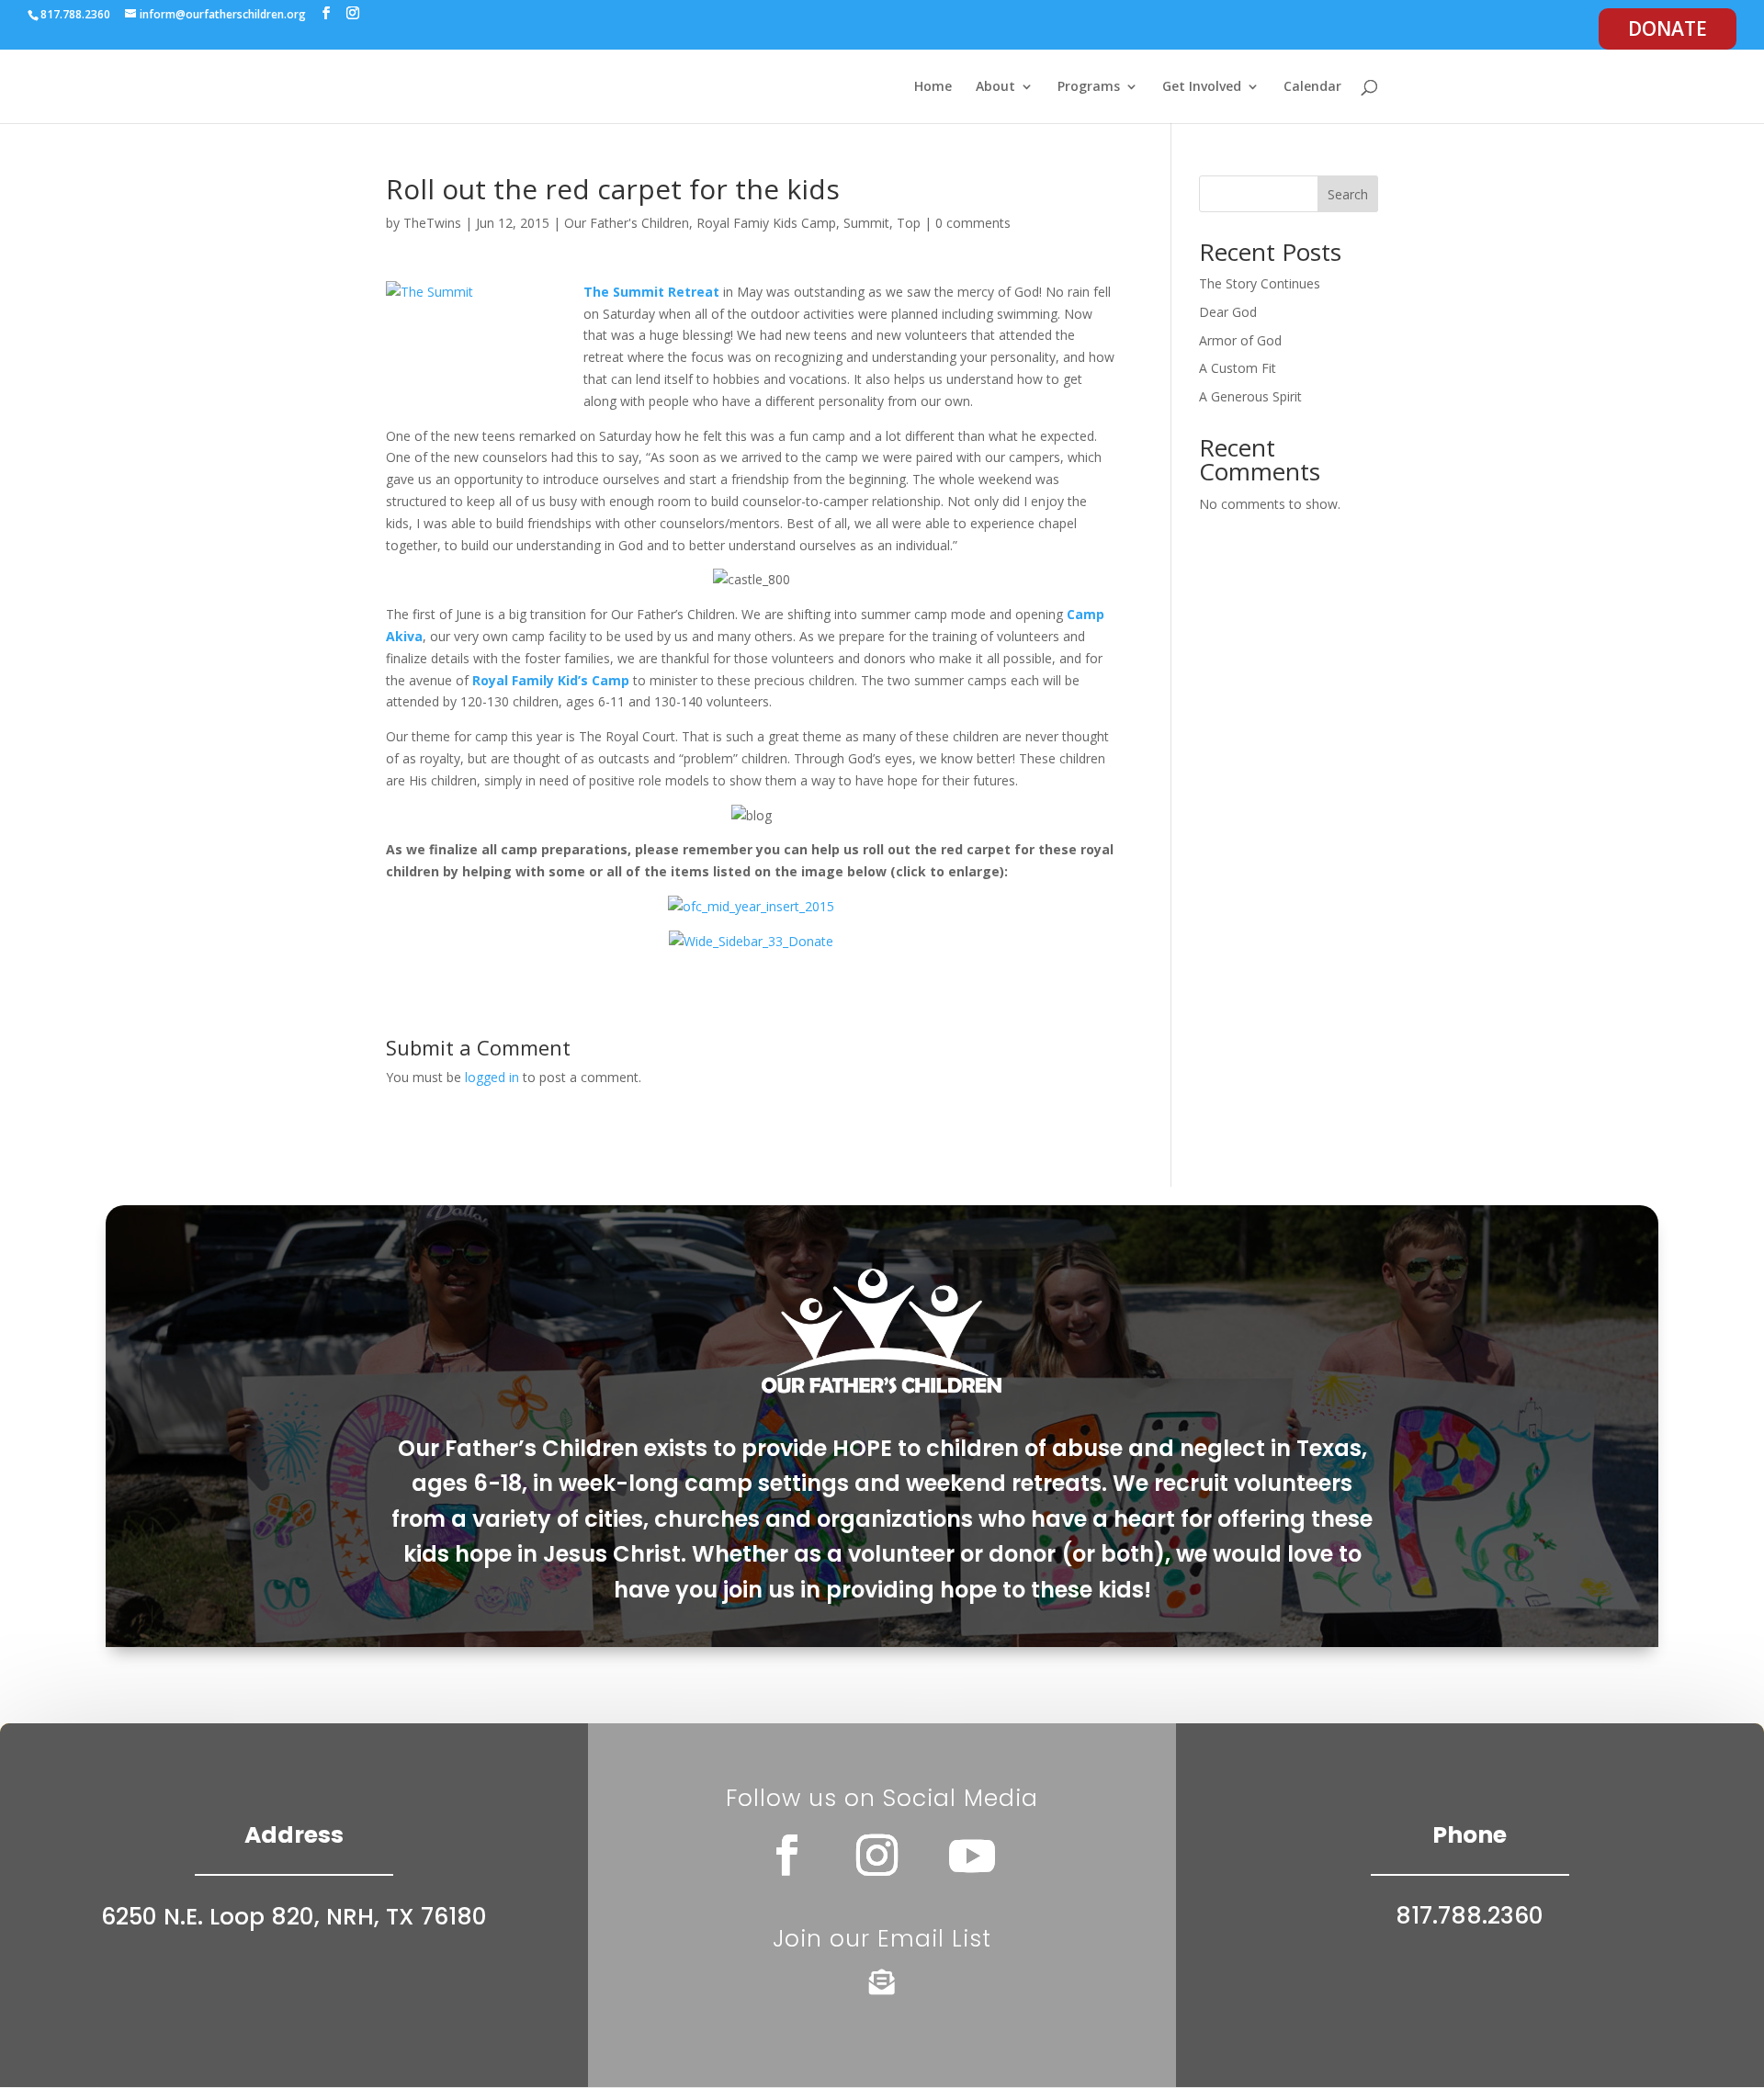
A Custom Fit (1238, 368)
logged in (492, 1077)
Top (909, 223)
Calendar (1312, 87)
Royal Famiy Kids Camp (766, 223)
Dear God (1228, 312)
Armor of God (1240, 340)
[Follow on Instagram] (877, 1856)
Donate (1668, 28)
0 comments (973, 223)
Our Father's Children (627, 223)
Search (1348, 194)
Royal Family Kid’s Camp (551, 680)
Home (933, 87)
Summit (866, 223)
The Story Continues (1260, 283)
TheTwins (432, 223)
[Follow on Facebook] (787, 1856)
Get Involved (1202, 87)
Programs (1089, 87)
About (995, 87)
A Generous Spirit (1250, 396)
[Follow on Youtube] (972, 1856)
